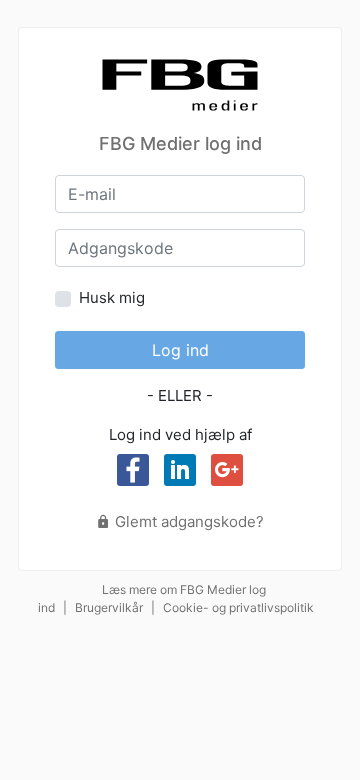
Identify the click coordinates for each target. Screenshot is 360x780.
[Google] (227, 470)
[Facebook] (133, 470)
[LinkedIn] (180, 470)
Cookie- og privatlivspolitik (238, 607)
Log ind (180, 350)
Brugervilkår (109, 607)
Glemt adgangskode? (187, 521)
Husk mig (112, 297)
